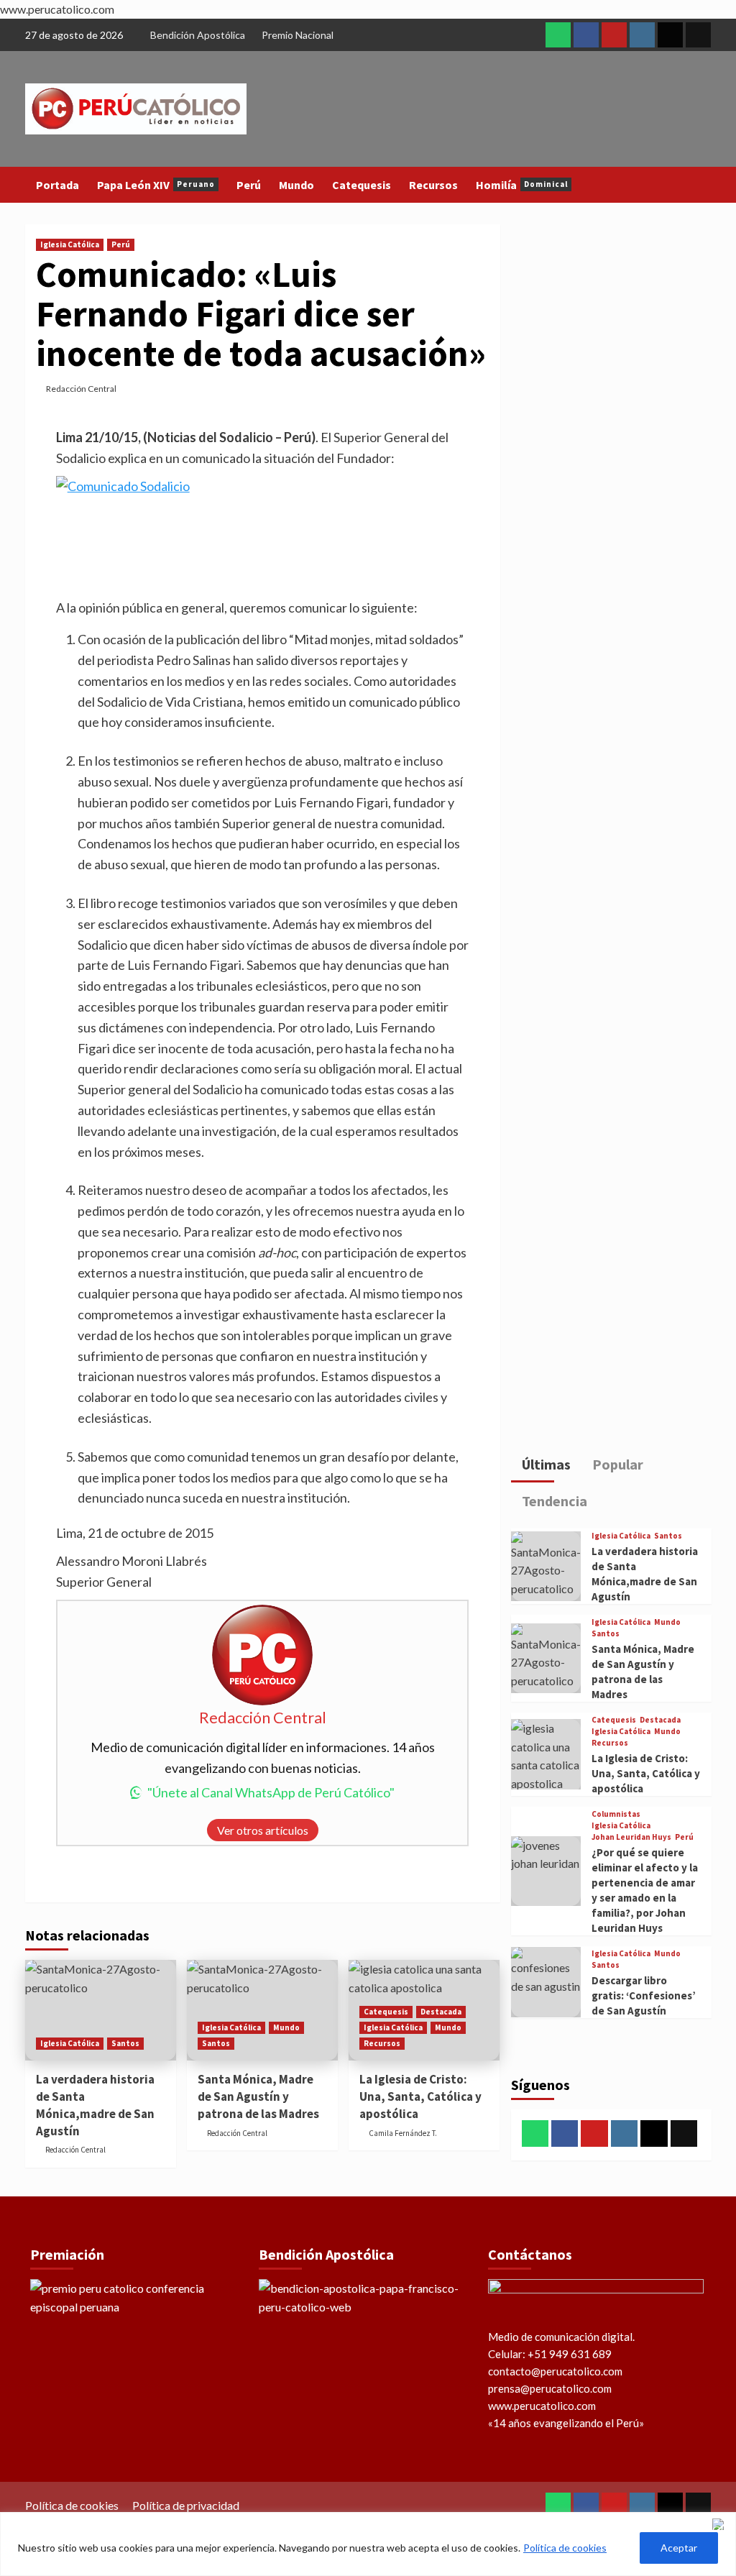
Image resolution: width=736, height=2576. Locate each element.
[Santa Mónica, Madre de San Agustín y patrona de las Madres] (546, 1659)
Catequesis (362, 185)
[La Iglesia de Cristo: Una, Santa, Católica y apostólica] (546, 1756)
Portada (57, 185)
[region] (368, 2544)
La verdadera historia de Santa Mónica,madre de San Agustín (95, 2105)
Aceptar (679, 2548)
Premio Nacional (298, 35)
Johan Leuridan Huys (631, 1837)
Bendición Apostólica (198, 35)
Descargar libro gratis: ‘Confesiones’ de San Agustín (644, 1995)
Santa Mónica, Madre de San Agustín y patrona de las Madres (258, 2096)
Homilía (522, 185)
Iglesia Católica (70, 244)
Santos (125, 2043)
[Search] (703, 184)
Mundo (296, 185)
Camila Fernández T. (403, 2133)
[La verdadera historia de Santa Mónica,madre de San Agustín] (101, 2010)
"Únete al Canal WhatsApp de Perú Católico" (271, 1792)
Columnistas (616, 1814)
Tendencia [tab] (553, 1501)
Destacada (441, 2012)
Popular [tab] (616, 1464)
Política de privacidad (186, 2505)
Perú (249, 185)
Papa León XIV (156, 185)
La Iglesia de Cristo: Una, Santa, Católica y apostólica (420, 2096)
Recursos (433, 185)
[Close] (721, 2524)
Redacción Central (81, 389)
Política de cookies (565, 2548)
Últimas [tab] (545, 1464)
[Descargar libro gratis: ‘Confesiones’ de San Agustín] (546, 1982)
